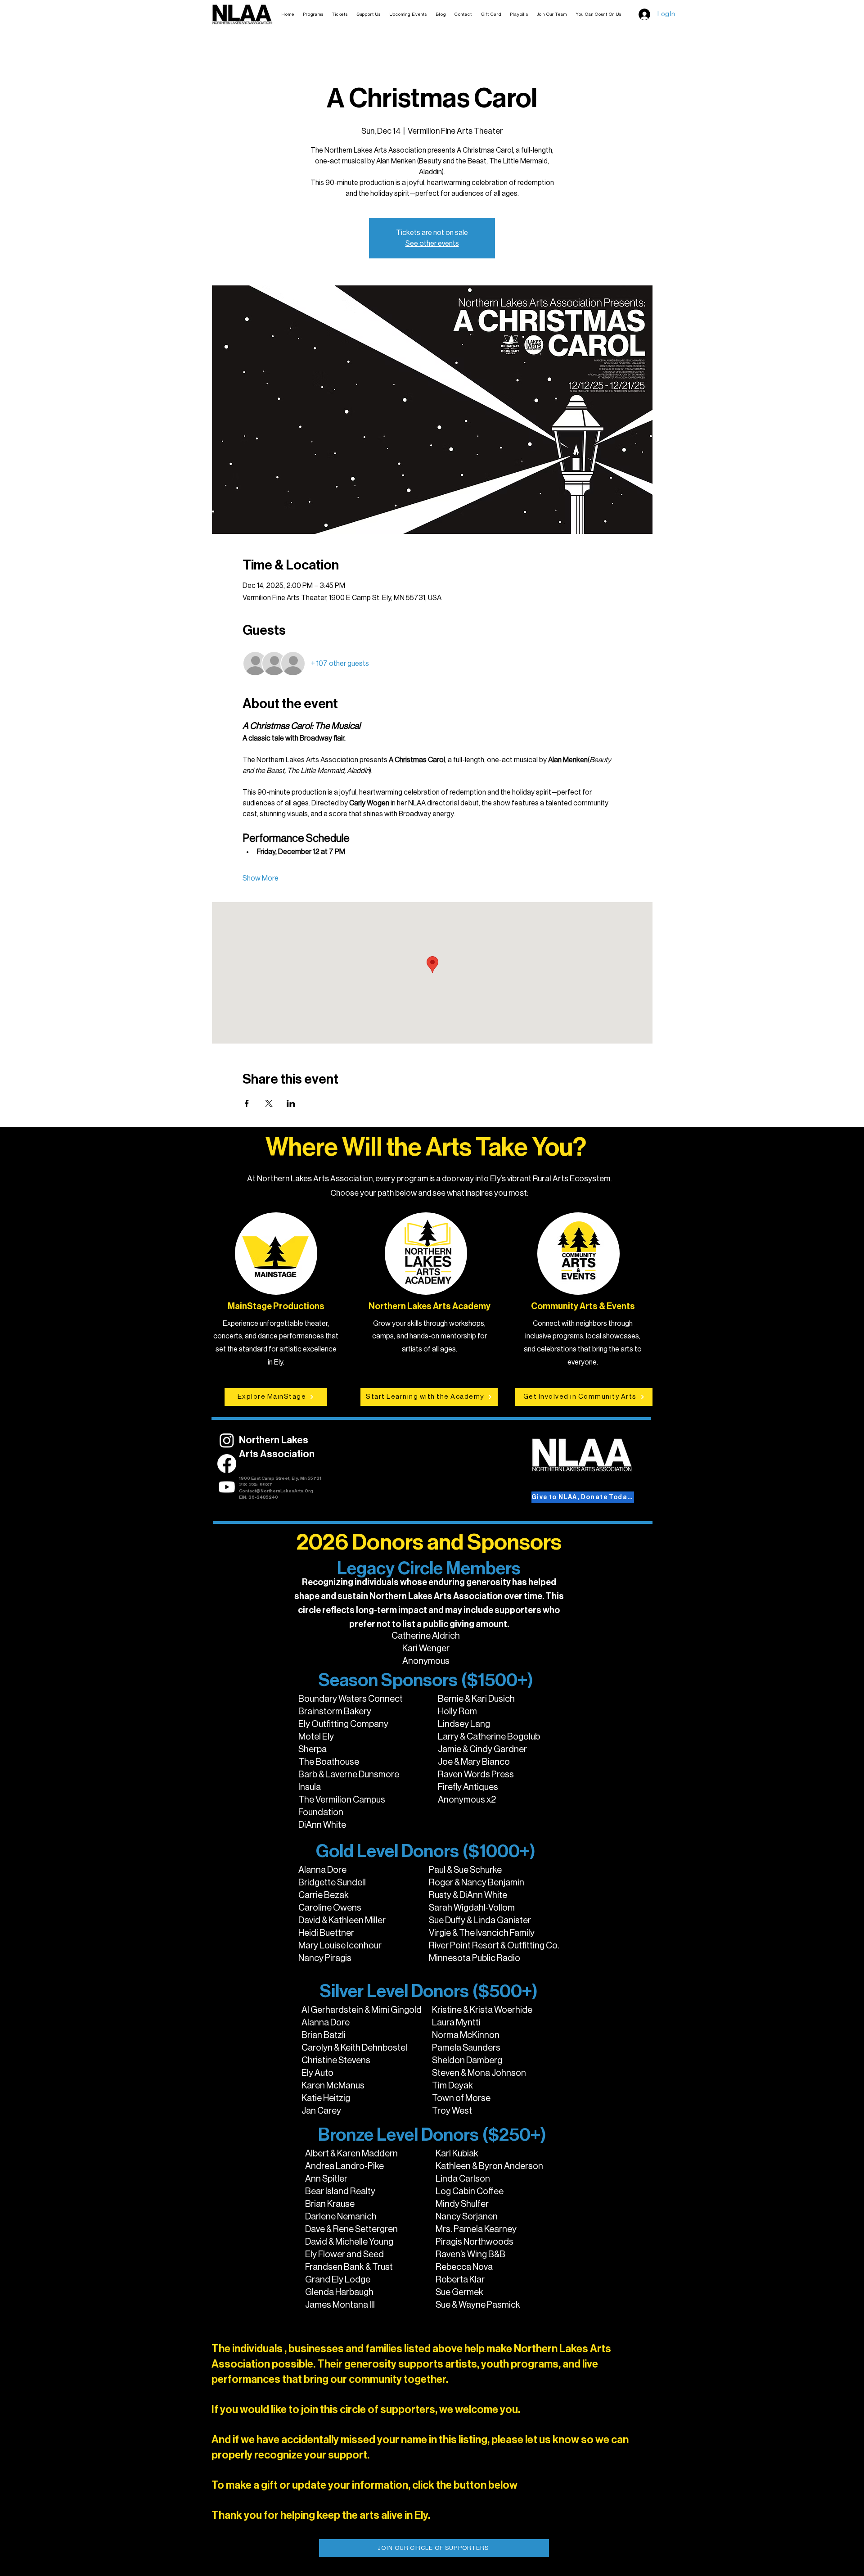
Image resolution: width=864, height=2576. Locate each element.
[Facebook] (227, 1464)
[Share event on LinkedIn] (291, 1103)
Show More (261, 878)
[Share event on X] (269, 1103)
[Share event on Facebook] (247, 1103)
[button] (340, 14)
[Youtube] (227, 1487)
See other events (432, 244)
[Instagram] (227, 1440)
